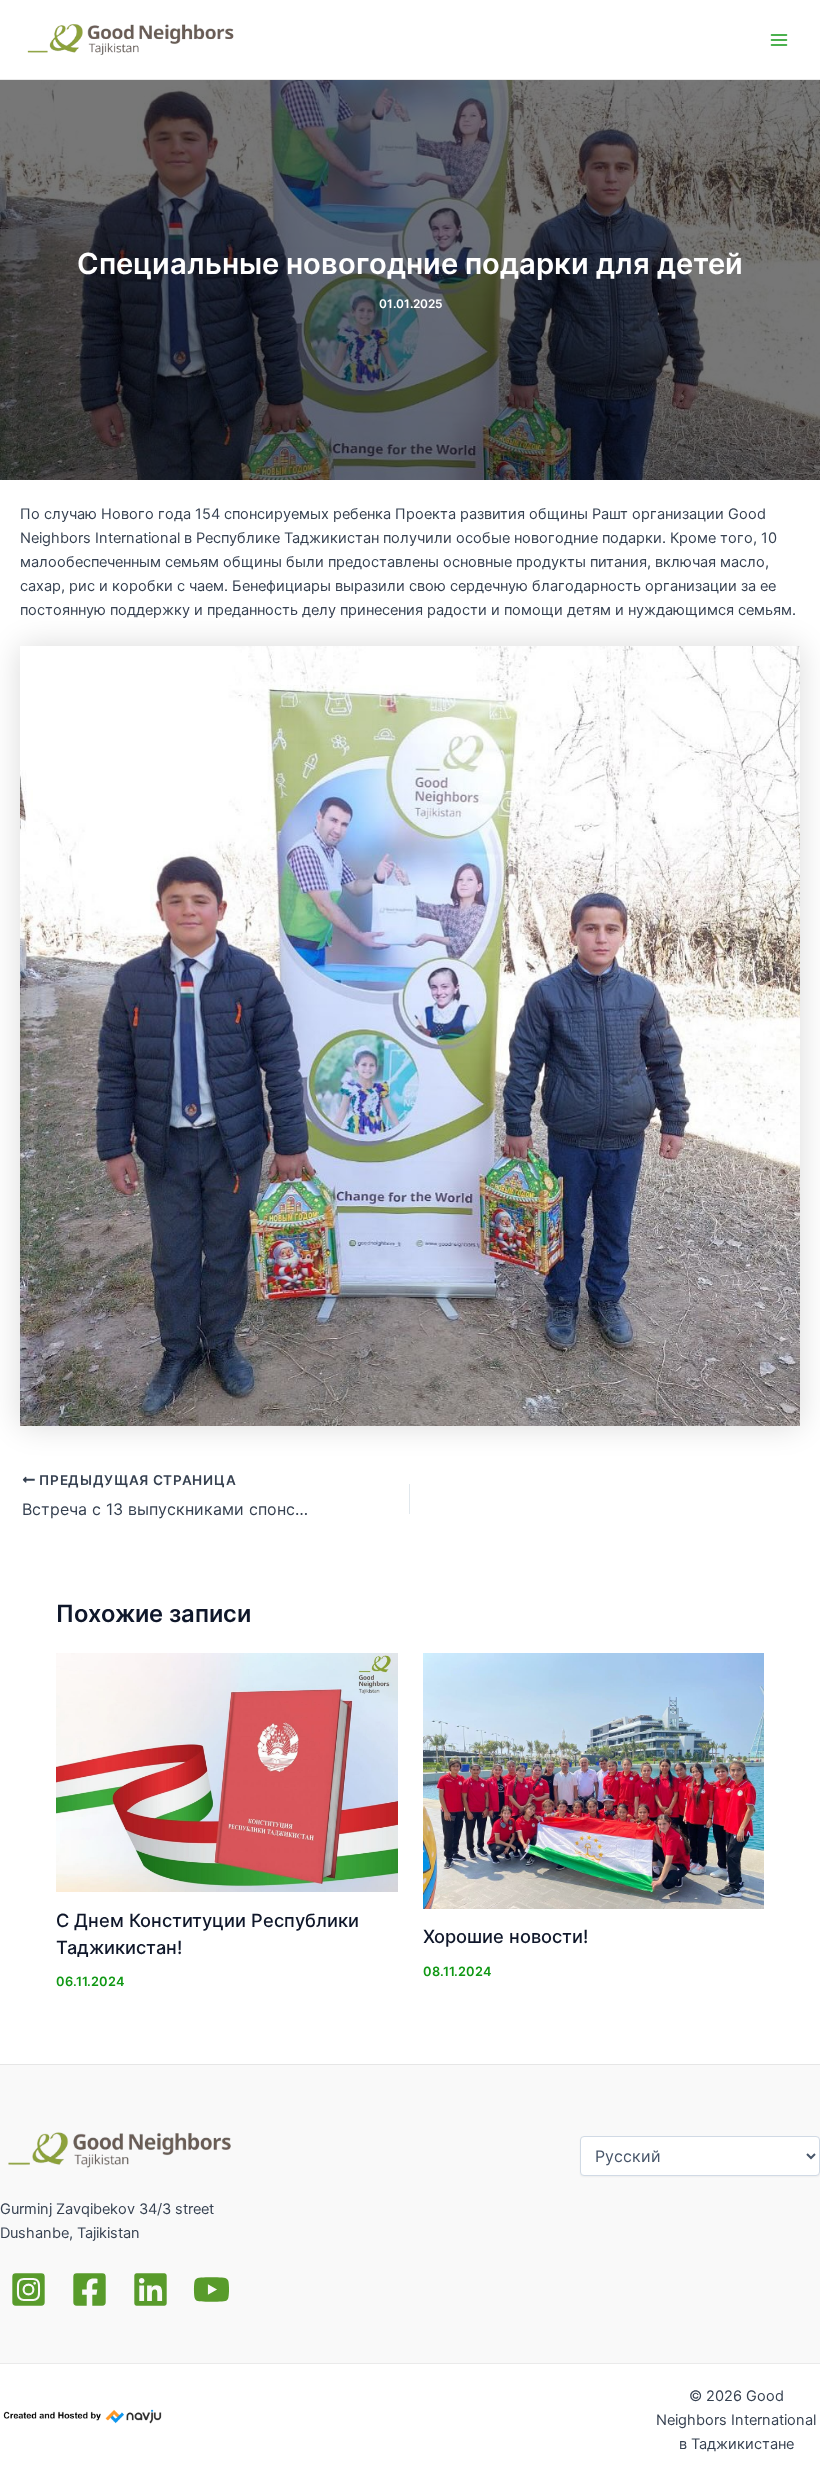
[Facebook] (89, 2289)
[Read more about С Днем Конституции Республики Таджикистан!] (226, 1772)
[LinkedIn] (150, 2289)
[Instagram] (28, 2289)
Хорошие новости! (505, 1936)
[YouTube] (211, 2289)
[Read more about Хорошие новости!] (593, 1781)
